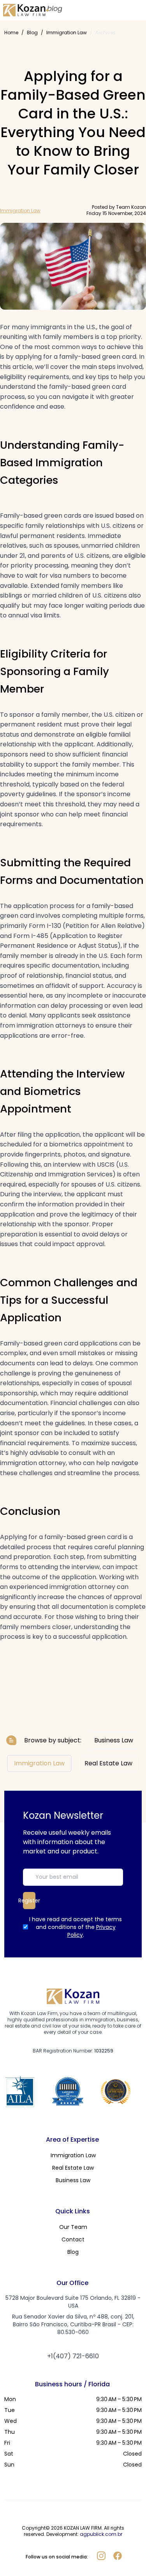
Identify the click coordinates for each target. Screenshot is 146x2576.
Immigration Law (67, 33)
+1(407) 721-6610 (73, 2356)
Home (11, 33)
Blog (32, 33)
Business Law (114, 1740)
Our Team (73, 2227)
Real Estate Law (108, 1763)
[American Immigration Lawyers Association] (25, 2091)
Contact (73, 2239)
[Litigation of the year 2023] (121, 2091)
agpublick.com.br (101, 2534)
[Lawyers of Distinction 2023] (73, 2091)
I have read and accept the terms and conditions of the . (76, 1927)
